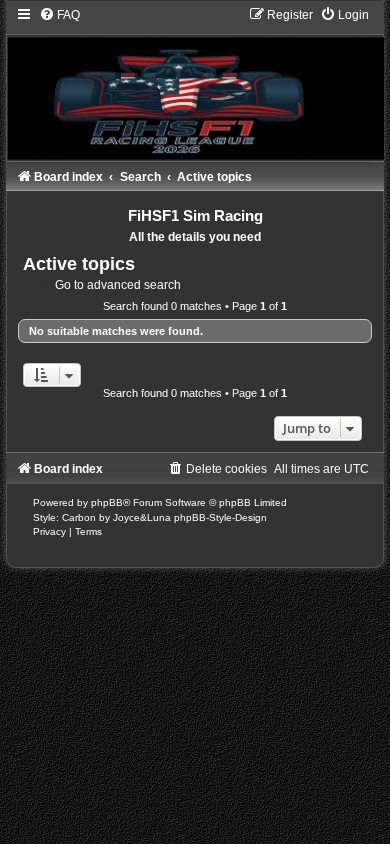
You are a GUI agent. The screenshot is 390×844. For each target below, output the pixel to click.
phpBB (107, 502)
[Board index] (194, 83)
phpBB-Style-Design (220, 517)
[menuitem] (59, 15)
